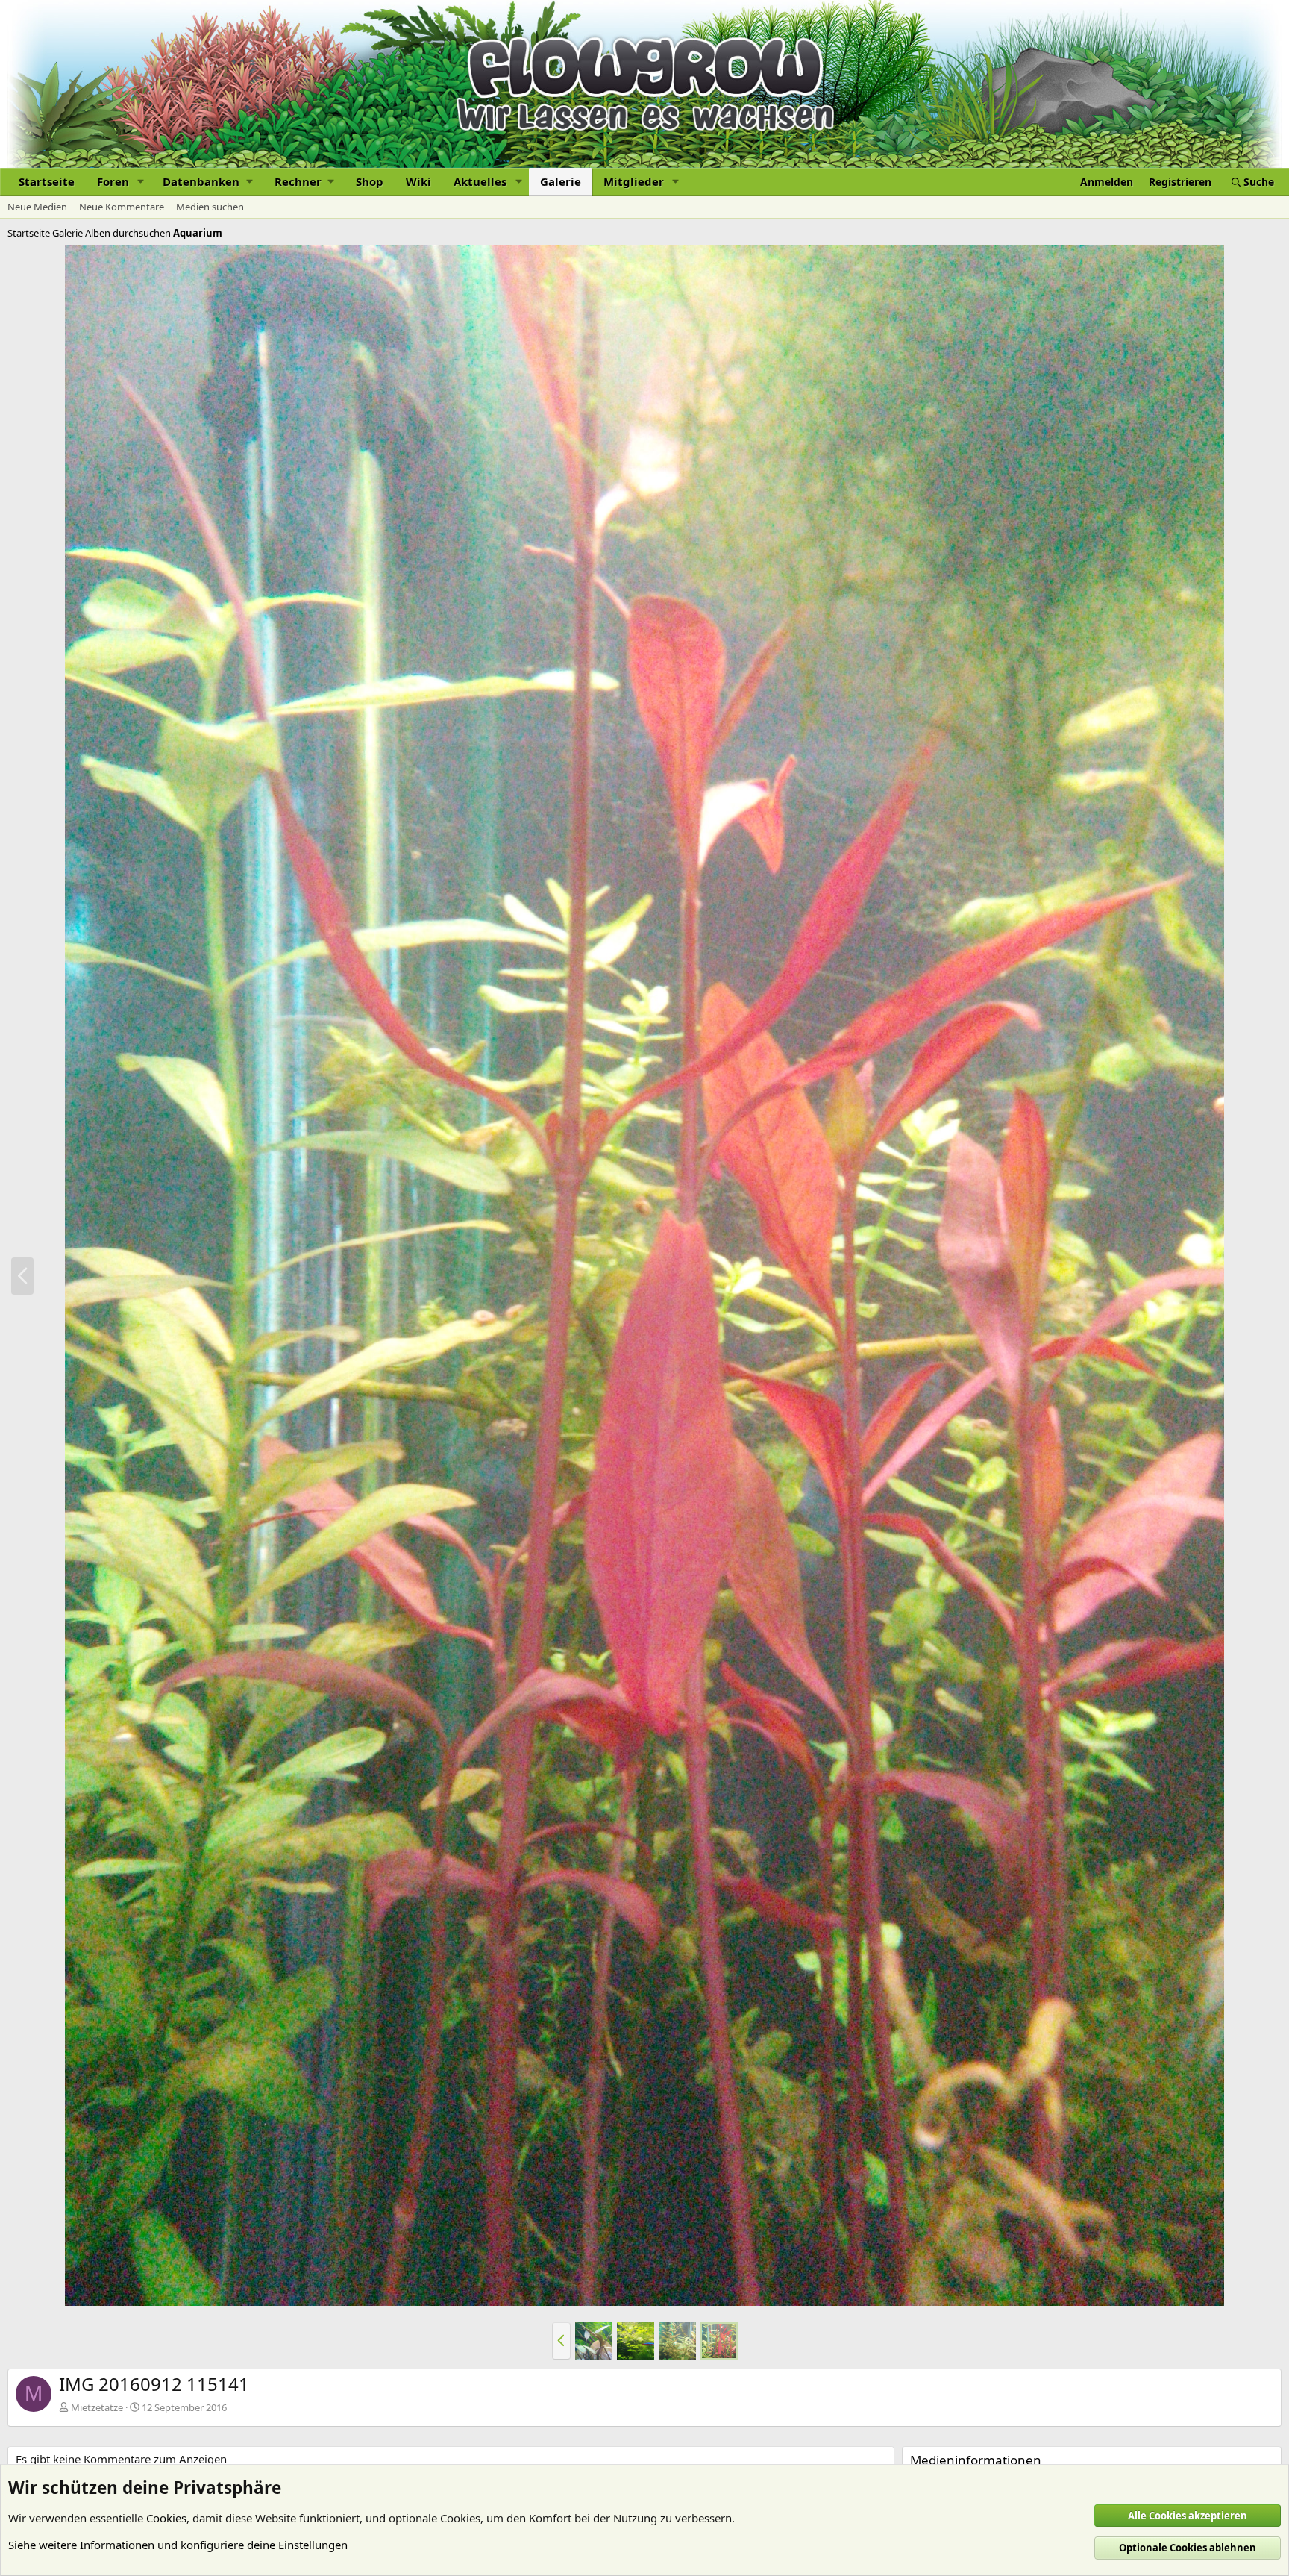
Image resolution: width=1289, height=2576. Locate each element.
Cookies (166, 2518)
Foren (113, 181)
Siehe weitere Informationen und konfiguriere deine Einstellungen (178, 2545)
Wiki (418, 181)
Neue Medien (37, 207)
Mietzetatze (97, 2407)
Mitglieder (634, 181)
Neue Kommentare (122, 207)
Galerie (561, 181)
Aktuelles (480, 181)
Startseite (47, 181)
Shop (370, 181)
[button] (141, 182)
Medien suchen (210, 207)
